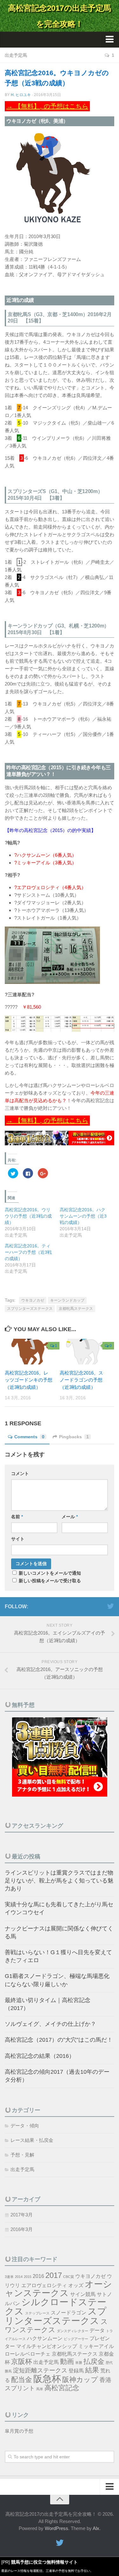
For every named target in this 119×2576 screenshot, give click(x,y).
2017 (54, 2275)
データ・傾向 (25, 2126)
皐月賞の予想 (19, 2431)
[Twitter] (110, 1606)
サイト (18, 1539)
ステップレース (37, 2313)
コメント (20, 1473)
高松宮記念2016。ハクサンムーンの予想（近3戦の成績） (83, 1216)
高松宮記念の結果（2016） (40, 2056)
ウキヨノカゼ (33, 1300)
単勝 (79, 2363)
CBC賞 (69, 2277)
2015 (28, 2277)
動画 (67, 2361)
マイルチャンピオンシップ (47, 2346)
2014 (19, 2277)
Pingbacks (74, 1437)
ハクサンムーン (45, 2338)
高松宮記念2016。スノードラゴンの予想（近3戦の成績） (81, 1380)
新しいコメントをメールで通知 (50, 1573)
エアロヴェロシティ (44, 2285)
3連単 (9, 2277)
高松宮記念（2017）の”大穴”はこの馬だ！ (59, 2040)
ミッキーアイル (96, 2346)
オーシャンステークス (58, 2289)
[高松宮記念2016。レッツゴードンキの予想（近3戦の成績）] (32, 1352)
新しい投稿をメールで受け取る (50, 1581)
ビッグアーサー (76, 2339)
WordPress (56, 2528)
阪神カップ (80, 2380)
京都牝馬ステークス (76, 1309)
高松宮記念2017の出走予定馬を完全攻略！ (60, 16)
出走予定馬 (16, 55)
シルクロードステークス (56, 2306)
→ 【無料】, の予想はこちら (47, 106)
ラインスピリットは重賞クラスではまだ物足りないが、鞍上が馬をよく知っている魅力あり (59, 1881)
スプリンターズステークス (30, 1309)
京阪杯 (22, 2361)
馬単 (40, 2389)
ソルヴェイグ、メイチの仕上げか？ (50, 2024)
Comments (29, 1437)
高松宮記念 (62, 2388)
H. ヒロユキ (21, 95)
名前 (17, 1517)
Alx (96, 2528)
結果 (92, 2370)
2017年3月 (22, 2215)
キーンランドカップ (67, 1300)
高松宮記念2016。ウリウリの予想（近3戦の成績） (28, 1216)
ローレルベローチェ (28, 2354)
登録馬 (76, 2371)
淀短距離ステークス (40, 2370)
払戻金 (94, 2361)
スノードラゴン (69, 2313)
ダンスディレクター (73, 2331)
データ (97, 2330)
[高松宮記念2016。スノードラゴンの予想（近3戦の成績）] (87, 1352)
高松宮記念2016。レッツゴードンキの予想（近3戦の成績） (29, 1380)
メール (70, 1517)
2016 (38, 2276)
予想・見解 (22, 2155)
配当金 (22, 2380)
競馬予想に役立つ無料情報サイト (44, 2562)
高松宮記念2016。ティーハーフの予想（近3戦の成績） (28, 1252)
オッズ (76, 2285)
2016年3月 (22, 2229)
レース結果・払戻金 (32, 2140)
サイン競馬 (83, 2294)
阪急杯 (47, 2379)
